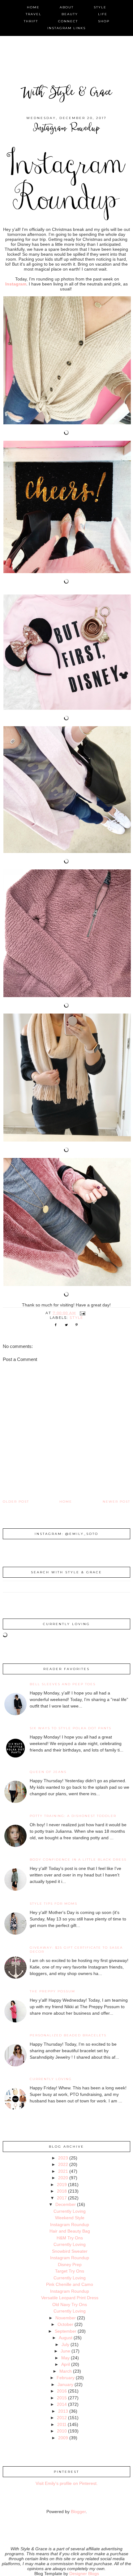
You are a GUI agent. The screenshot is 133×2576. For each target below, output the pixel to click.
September (66, 2331)
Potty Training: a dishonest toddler (73, 1816)
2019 (62, 2185)
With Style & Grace (66, 93)
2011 (62, 2424)
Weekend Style (70, 2218)
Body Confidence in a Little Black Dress (78, 1860)
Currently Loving (51, 2079)
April (66, 2364)
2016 (62, 2391)
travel (34, 14)
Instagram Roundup (70, 2225)
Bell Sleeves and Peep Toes (63, 1684)
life (103, 14)
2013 (63, 2411)
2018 (62, 2191)
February (66, 2378)
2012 (62, 2418)
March (66, 2371)
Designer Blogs (84, 2574)
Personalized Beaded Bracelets (68, 2035)
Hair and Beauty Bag (70, 2231)
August (66, 2338)
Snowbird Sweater (70, 2251)
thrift (31, 21)
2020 (63, 2178)
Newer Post (116, 1502)
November (66, 2318)
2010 (62, 2431)
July (65, 2344)
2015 (62, 2398)
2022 (63, 2164)
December (66, 2204)
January (65, 2384)
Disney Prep (70, 2264)
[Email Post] (83, 1313)
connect (68, 21)
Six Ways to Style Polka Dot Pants (71, 1728)
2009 (63, 2438)
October (65, 2324)
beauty (70, 14)
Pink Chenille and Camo (70, 2284)
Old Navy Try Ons (70, 2304)
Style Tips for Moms (54, 1904)
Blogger (78, 2512)
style (100, 7)
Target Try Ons (70, 2271)
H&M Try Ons (70, 2238)
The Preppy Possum (52, 1991)
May (65, 2358)
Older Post (16, 1502)
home (33, 7)
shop (104, 21)
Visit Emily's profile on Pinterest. (67, 2483)
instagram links (66, 28)
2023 (63, 2158)
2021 (63, 2171)
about (67, 7)
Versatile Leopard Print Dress (70, 2298)
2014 (62, 2404)
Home (66, 1502)
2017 (62, 2198)
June (65, 2351)
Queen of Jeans (48, 1772)
